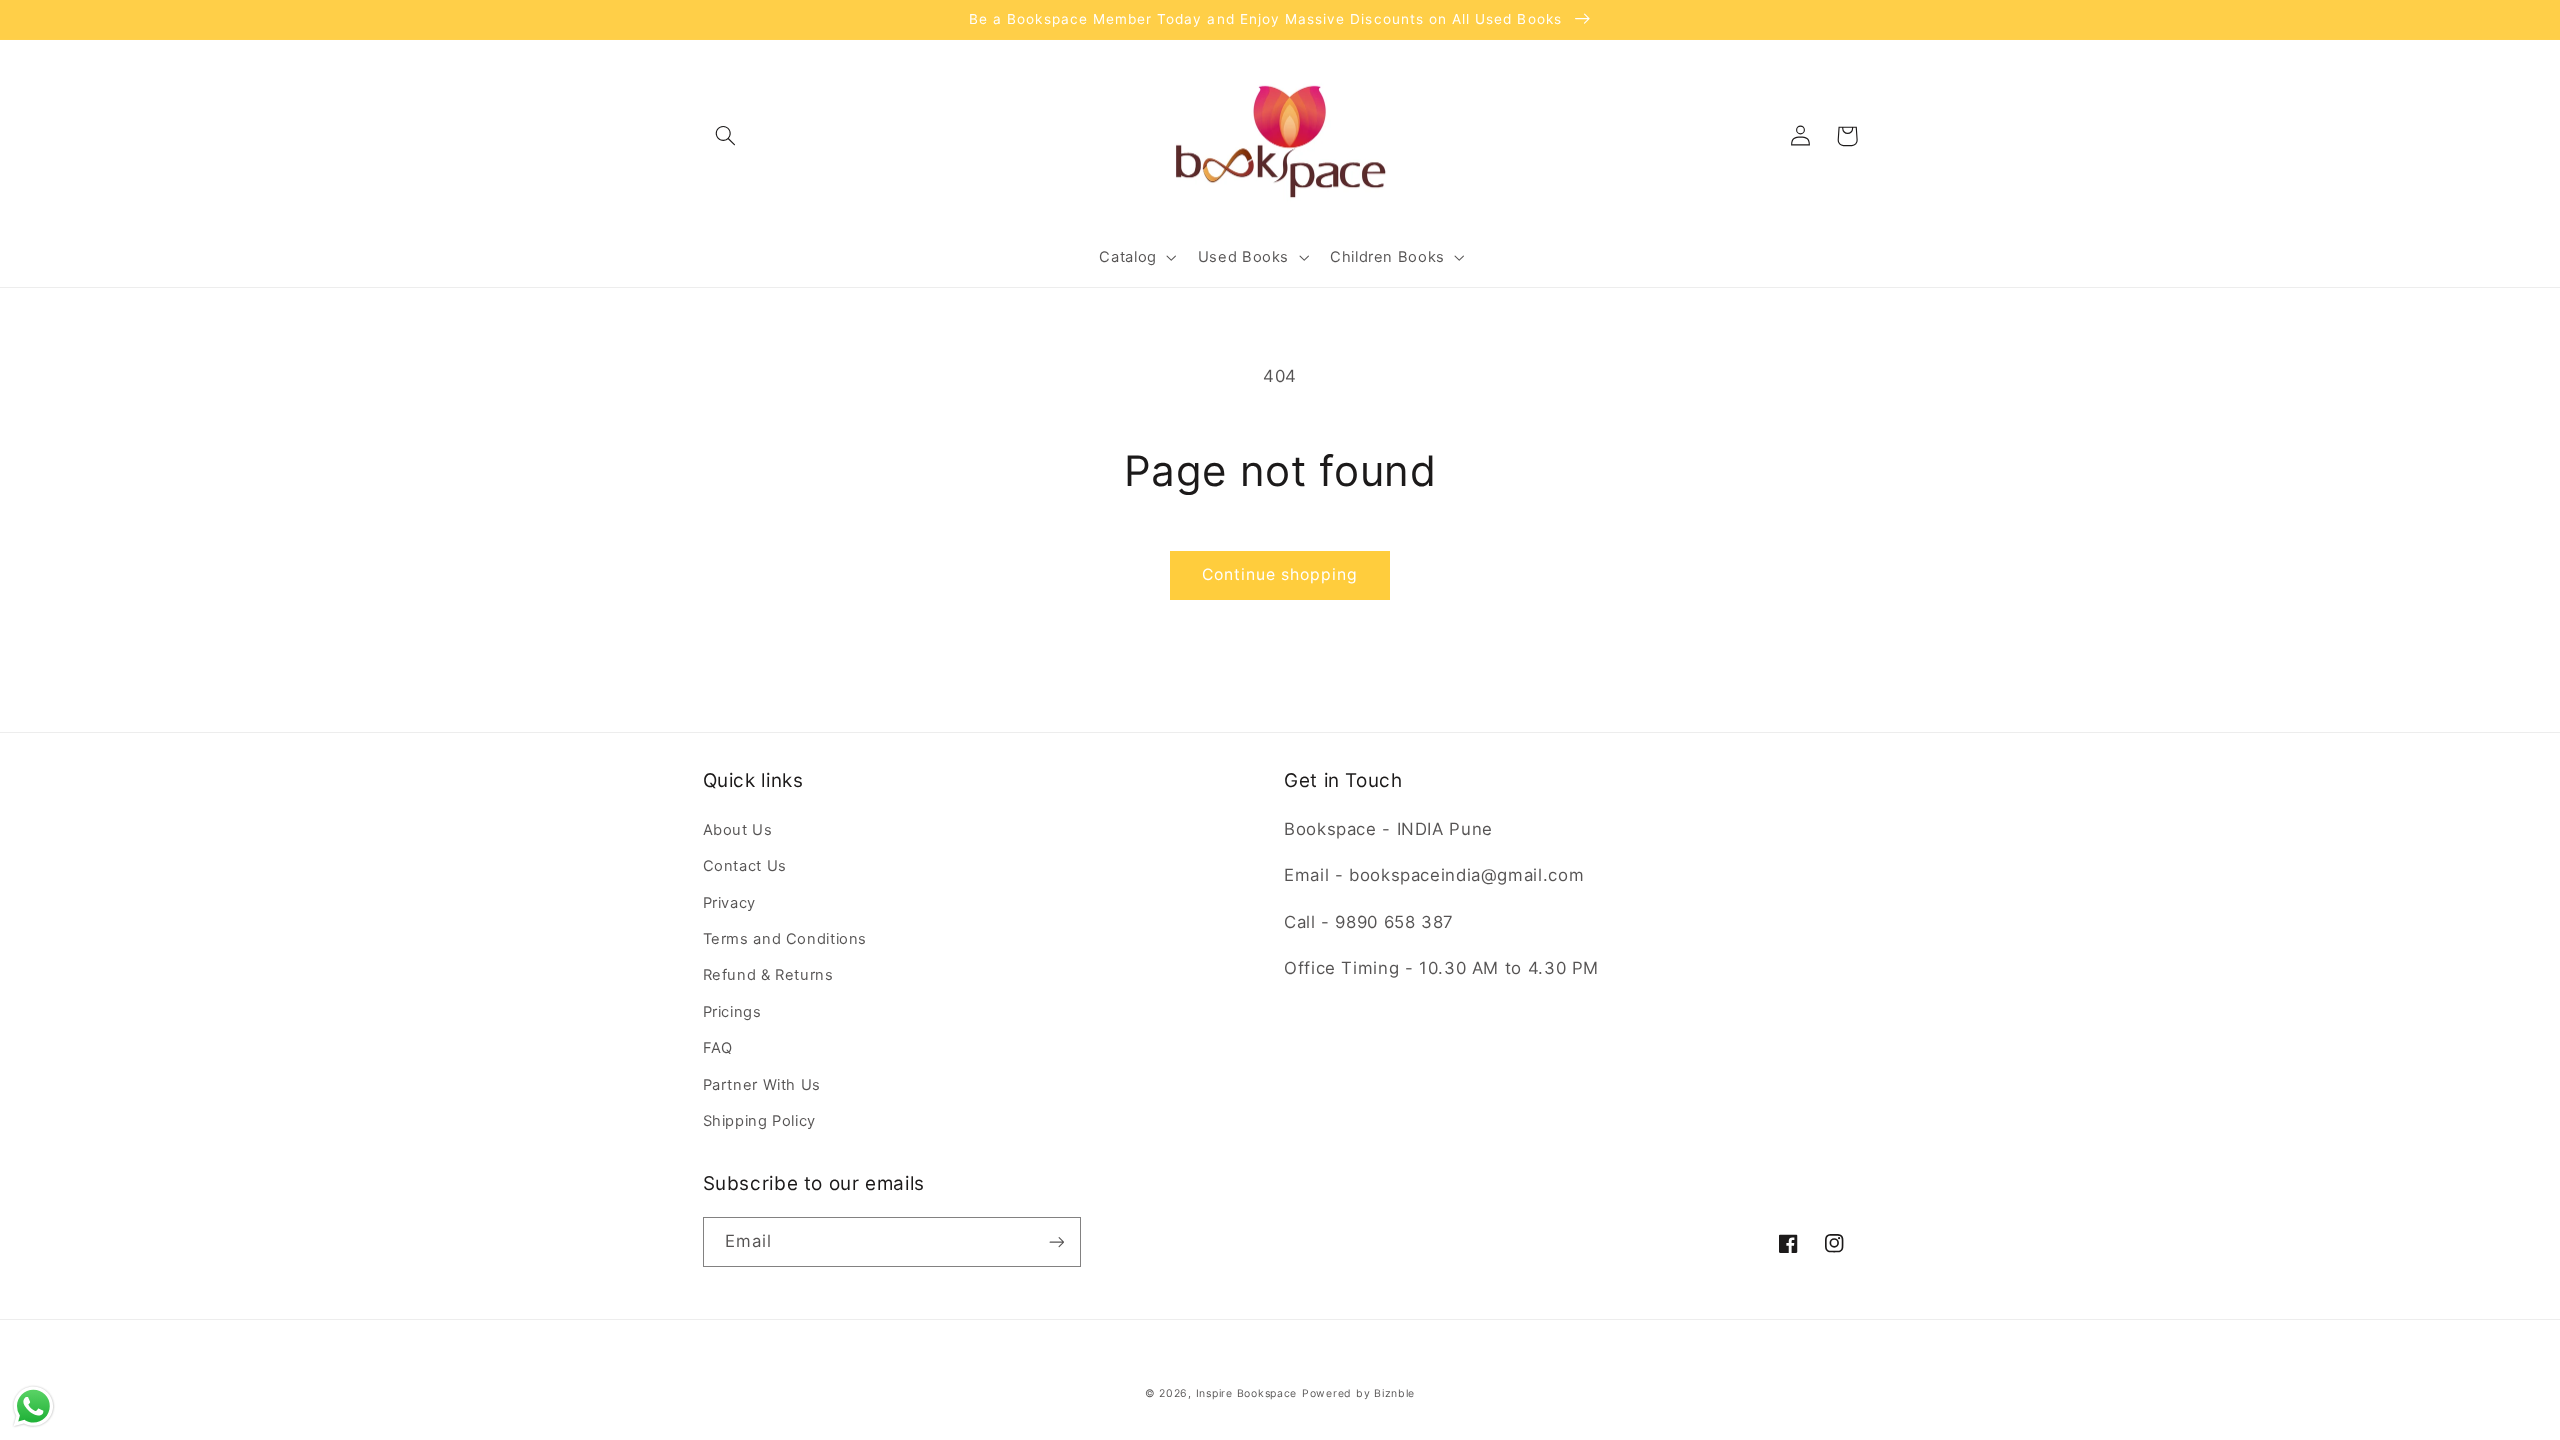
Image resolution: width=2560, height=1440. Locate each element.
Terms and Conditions (785, 939)
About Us (738, 830)
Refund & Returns (768, 975)
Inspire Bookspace (1247, 1393)
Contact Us (745, 866)
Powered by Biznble (1358, 1393)
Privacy (729, 903)
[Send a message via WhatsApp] (33, 1406)
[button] (726, 136)
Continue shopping (1280, 574)
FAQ (718, 1048)
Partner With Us (762, 1085)
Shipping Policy (759, 1121)
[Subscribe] (1056, 1241)
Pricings (732, 1012)
